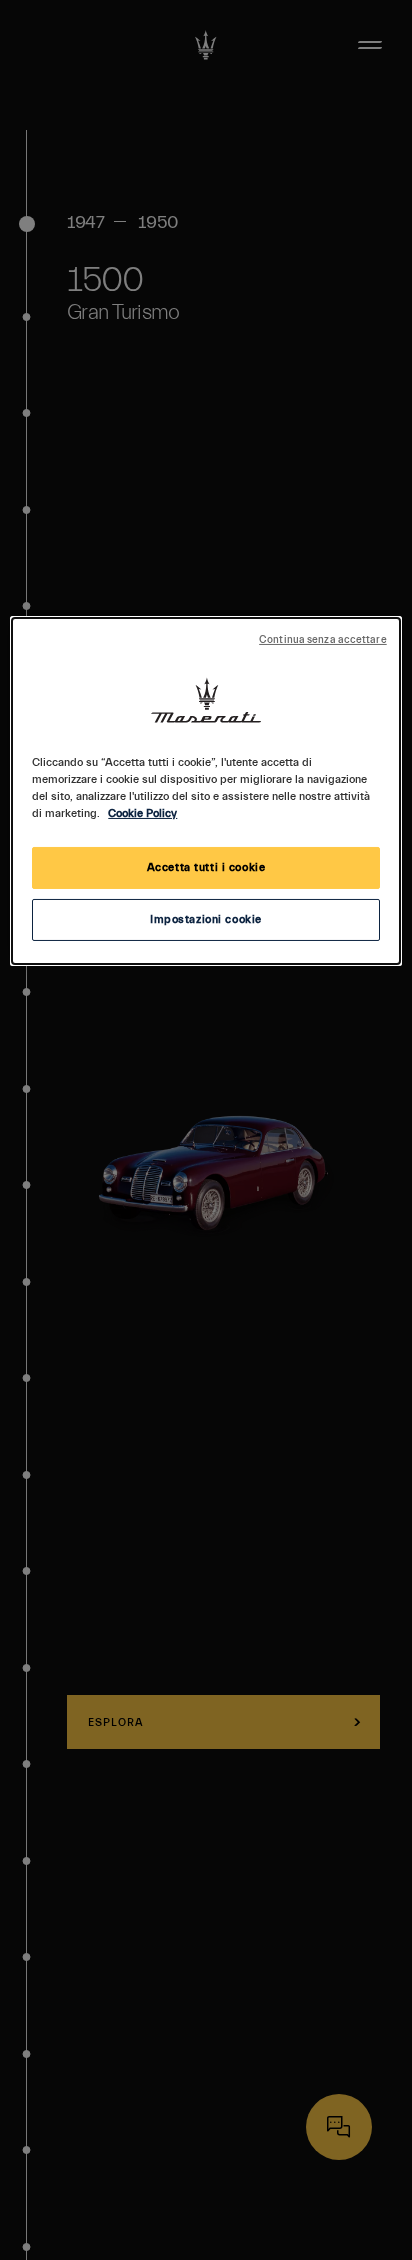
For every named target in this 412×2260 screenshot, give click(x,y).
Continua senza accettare (323, 640)
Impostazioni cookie (206, 919)
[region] (205, 791)
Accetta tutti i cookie (206, 867)
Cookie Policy (142, 813)
